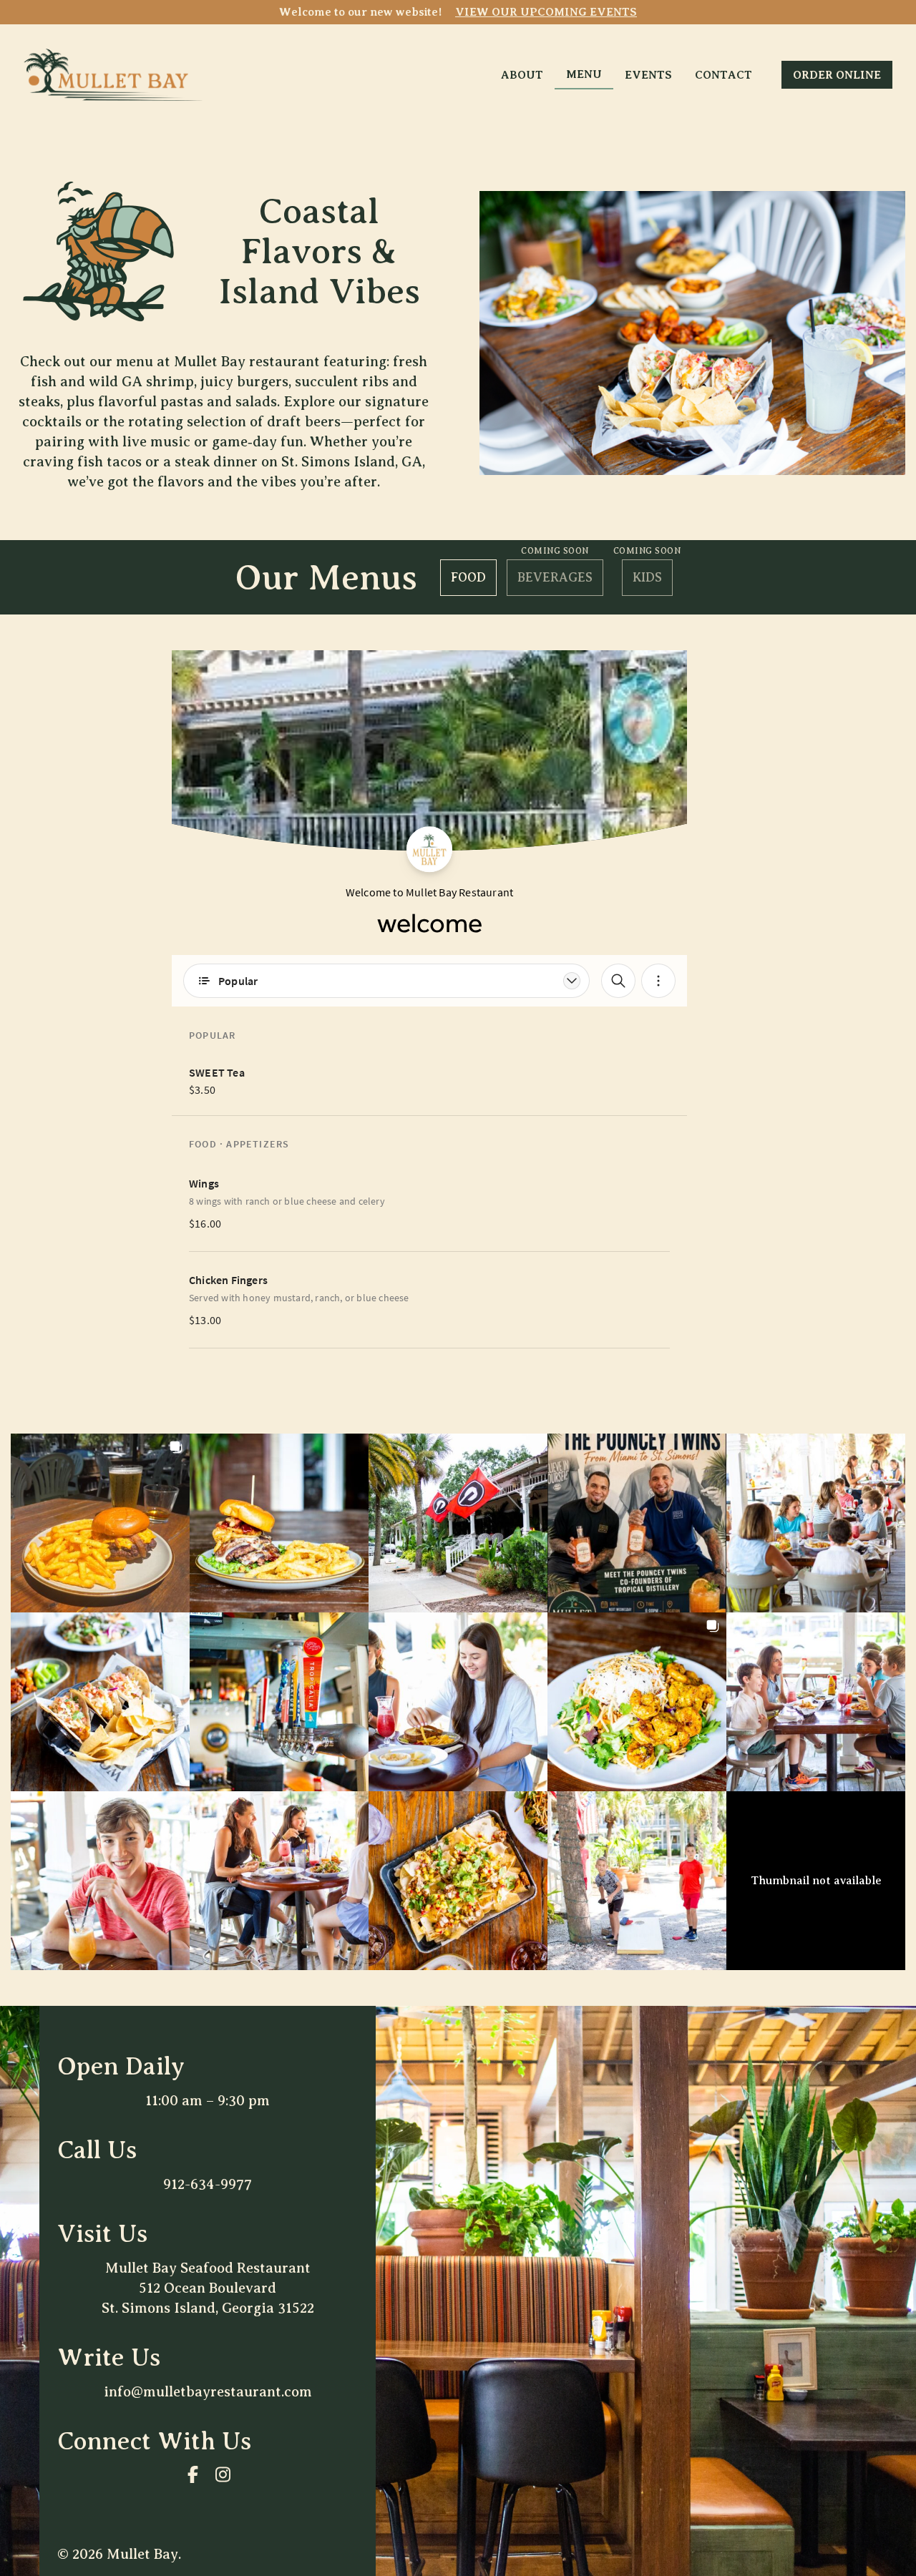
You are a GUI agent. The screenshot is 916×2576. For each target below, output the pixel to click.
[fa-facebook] (193, 2474)
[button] (100, 1523)
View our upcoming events (546, 12)
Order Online (837, 75)
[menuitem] (522, 74)
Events (648, 75)
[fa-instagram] (223, 2474)
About (522, 75)
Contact (723, 75)
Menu (584, 74)
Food (468, 577)
